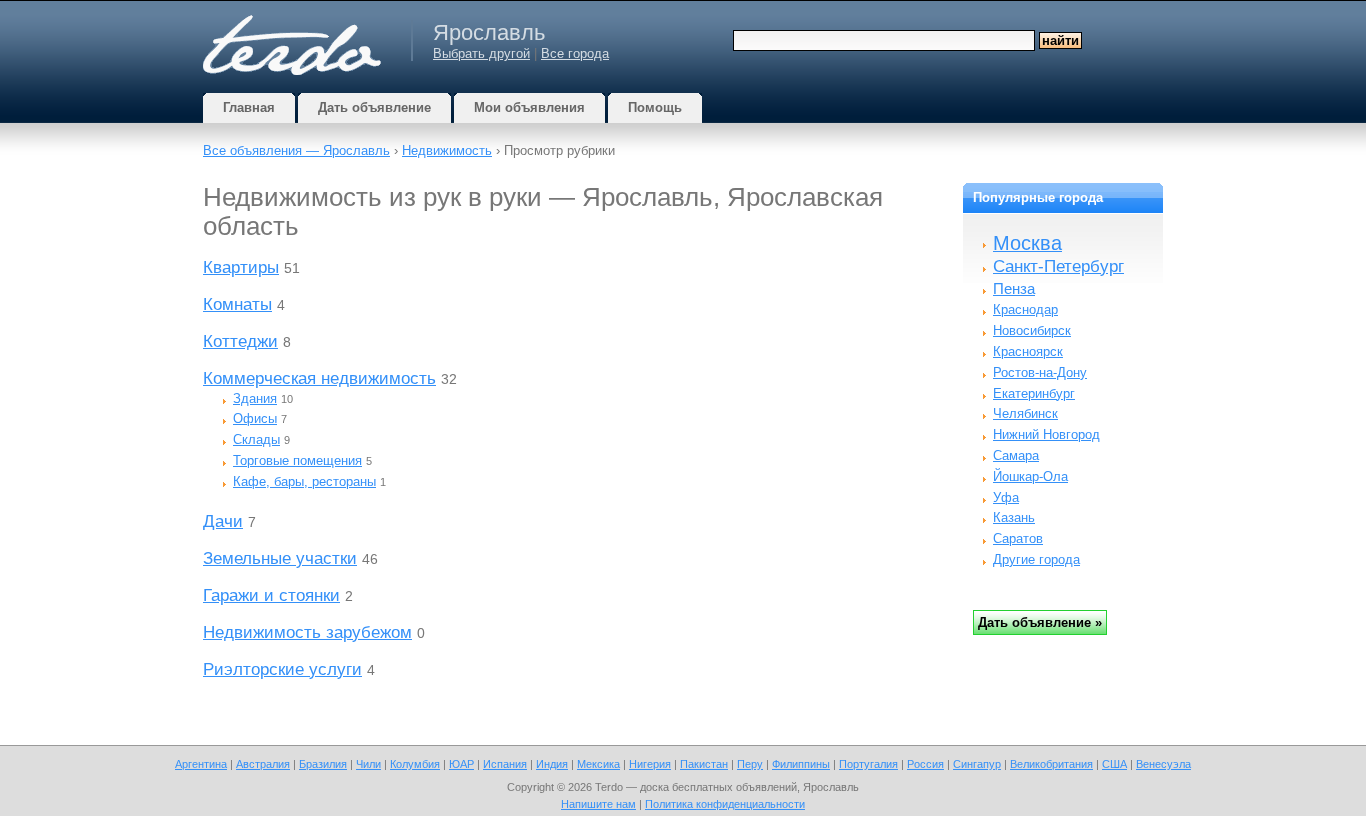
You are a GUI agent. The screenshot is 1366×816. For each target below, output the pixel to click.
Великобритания (1051, 764)
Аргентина (201, 764)
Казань (1014, 517)
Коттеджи (240, 341)
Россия (925, 764)
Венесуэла (1163, 764)
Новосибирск (1032, 330)
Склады (256, 439)
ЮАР (461, 764)
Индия (552, 764)
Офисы (255, 418)
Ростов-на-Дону (1040, 372)
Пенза (1014, 288)
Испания (505, 764)
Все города (575, 53)
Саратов (1018, 538)
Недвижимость (447, 150)
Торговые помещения (297, 460)
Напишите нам (598, 804)
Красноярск (1028, 351)
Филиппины (801, 764)
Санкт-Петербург (1058, 266)
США (1114, 764)
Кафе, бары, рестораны (304, 481)
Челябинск (1025, 413)
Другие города (1036, 559)
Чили (368, 764)
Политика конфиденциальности (725, 804)
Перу (750, 764)
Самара (1016, 455)
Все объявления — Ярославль (296, 150)
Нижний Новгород (1046, 434)
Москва (1027, 243)
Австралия (263, 764)
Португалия (868, 764)
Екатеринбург (1034, 393)
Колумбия (415, 764)
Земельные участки (280, 558)
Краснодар (1025, 309)
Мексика (598, 764)
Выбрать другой (481, 53)
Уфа (1006, 497)
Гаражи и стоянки (271, 595)
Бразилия (323, 764)
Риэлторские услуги (282, 669)
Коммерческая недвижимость (319, 378)
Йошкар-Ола (1030, 476)
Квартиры (241, 267)
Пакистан (704, 764)
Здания (255, 398)
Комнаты (237, 304)
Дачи (223, 521)
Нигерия (650, 764)
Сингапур (977, 764)
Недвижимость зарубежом (307, 632)
